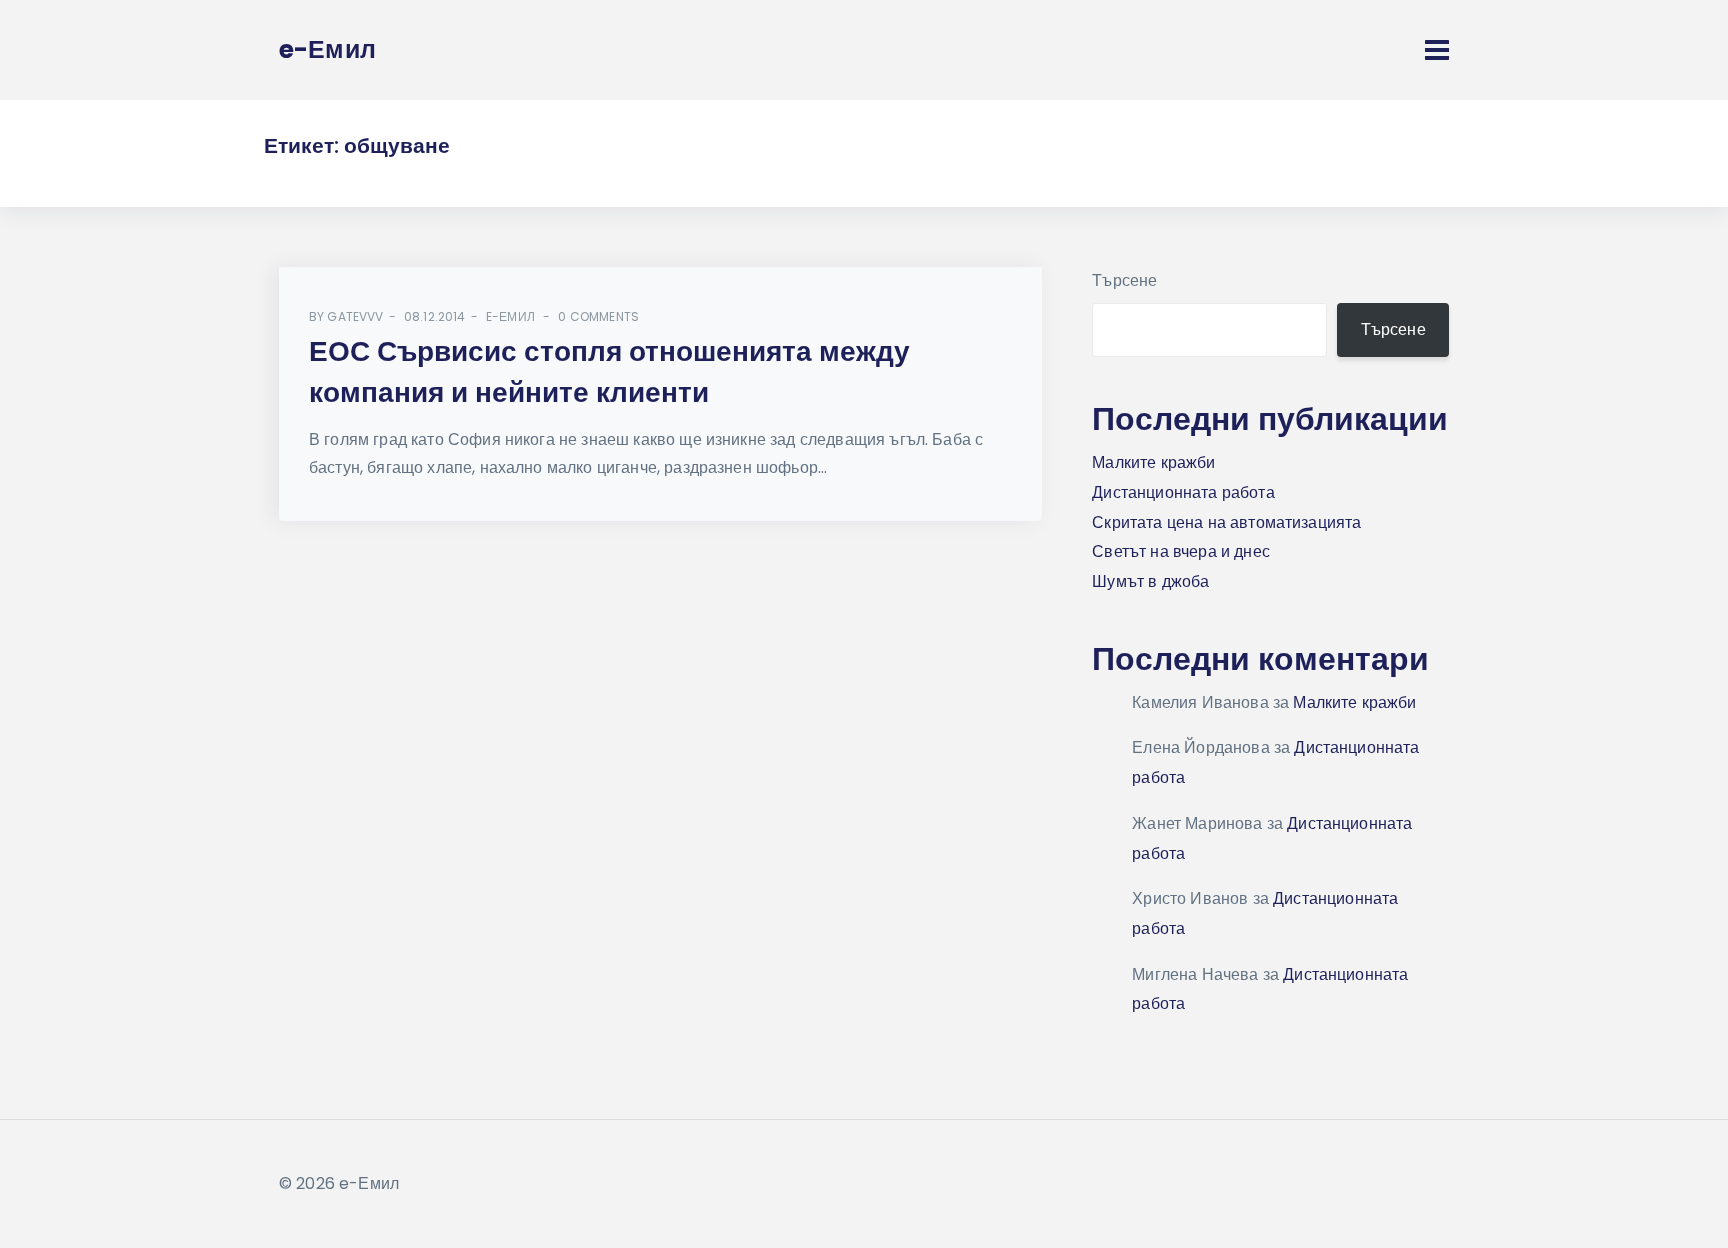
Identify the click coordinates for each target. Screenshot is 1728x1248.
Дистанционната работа (1183, 492)
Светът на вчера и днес (1181, 551)
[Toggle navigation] (1437, 50)
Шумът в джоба (1150, 581)
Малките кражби (1153, 462)
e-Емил (510, 316)
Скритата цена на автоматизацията (1226, 522)
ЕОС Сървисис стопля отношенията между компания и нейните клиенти (609, 372)
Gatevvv (355, 316)
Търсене (1124, 280)
